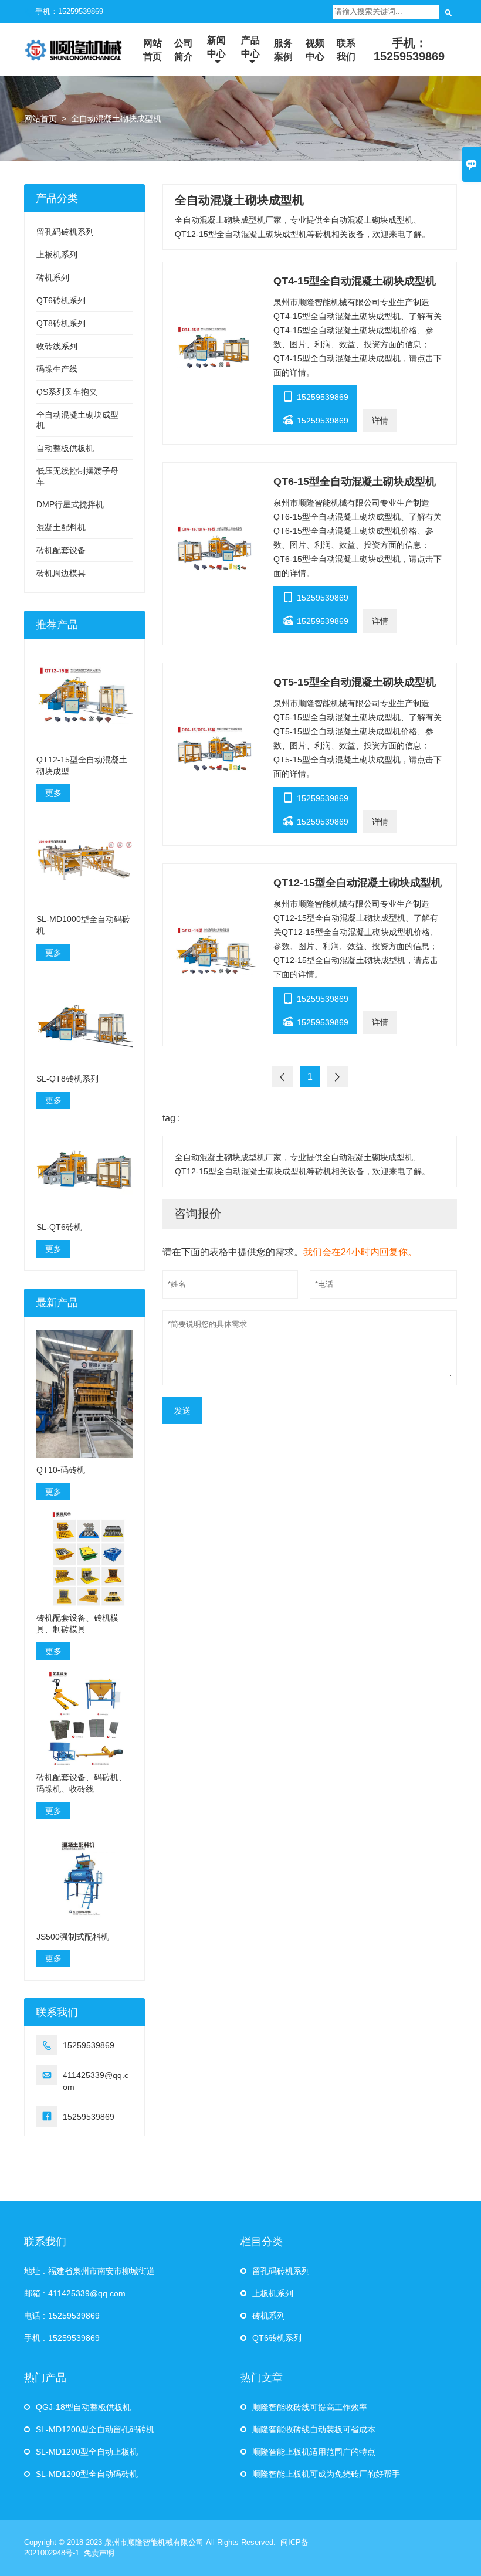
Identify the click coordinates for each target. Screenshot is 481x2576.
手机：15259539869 (69, 11)
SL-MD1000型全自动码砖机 (83, 925)
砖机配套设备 (61, 550)
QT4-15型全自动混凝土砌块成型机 (355, 281)
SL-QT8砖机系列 (67, 1079)
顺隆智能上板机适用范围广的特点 (314, 2452)
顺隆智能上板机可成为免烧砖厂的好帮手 (326, 2474)
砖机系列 (53, 277)
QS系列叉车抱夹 (67, 392)
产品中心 (250, 47)
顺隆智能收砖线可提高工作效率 (310, 2407)
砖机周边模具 (61, 573)
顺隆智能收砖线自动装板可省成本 (314, 2429)
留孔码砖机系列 (65, 232)
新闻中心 (216, 47)
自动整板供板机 (65, 448)
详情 (380, 421)
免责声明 (99, 2553)
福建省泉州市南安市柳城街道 (101, 2271)
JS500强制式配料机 (73, 1937)
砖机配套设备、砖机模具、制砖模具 (77, 1623)
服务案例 (283, 50)
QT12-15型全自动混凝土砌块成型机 (358, 883)
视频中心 (315, 50)
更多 (53, 793)
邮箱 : (35, 2293)
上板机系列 (57, 255)
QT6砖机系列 (61, 300)
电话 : (35, 2316)
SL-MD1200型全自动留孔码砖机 (95, 2429)
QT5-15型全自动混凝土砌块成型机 (355, 682)
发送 (182, 1411)
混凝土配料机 (61, 527)
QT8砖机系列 (61, 323)
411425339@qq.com (96, 2081)
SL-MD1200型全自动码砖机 (87, 2474)
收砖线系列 (57, 346)
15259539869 (315, 396)
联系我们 (346, 50)
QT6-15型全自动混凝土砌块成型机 (355, 482)
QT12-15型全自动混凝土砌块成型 (82, 765)
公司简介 (184, 50)
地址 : (35, 2271)
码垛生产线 (57, 369)
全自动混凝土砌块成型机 (116, 118)
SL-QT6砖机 (59, 1227)
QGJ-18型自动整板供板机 (83, 2407)
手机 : (35, 2338)
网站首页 (153, 50)
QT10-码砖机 (61, 1470)
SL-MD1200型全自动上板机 (87, 2452)
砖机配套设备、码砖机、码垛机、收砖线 (82, 1783)
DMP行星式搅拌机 (70, 504)
